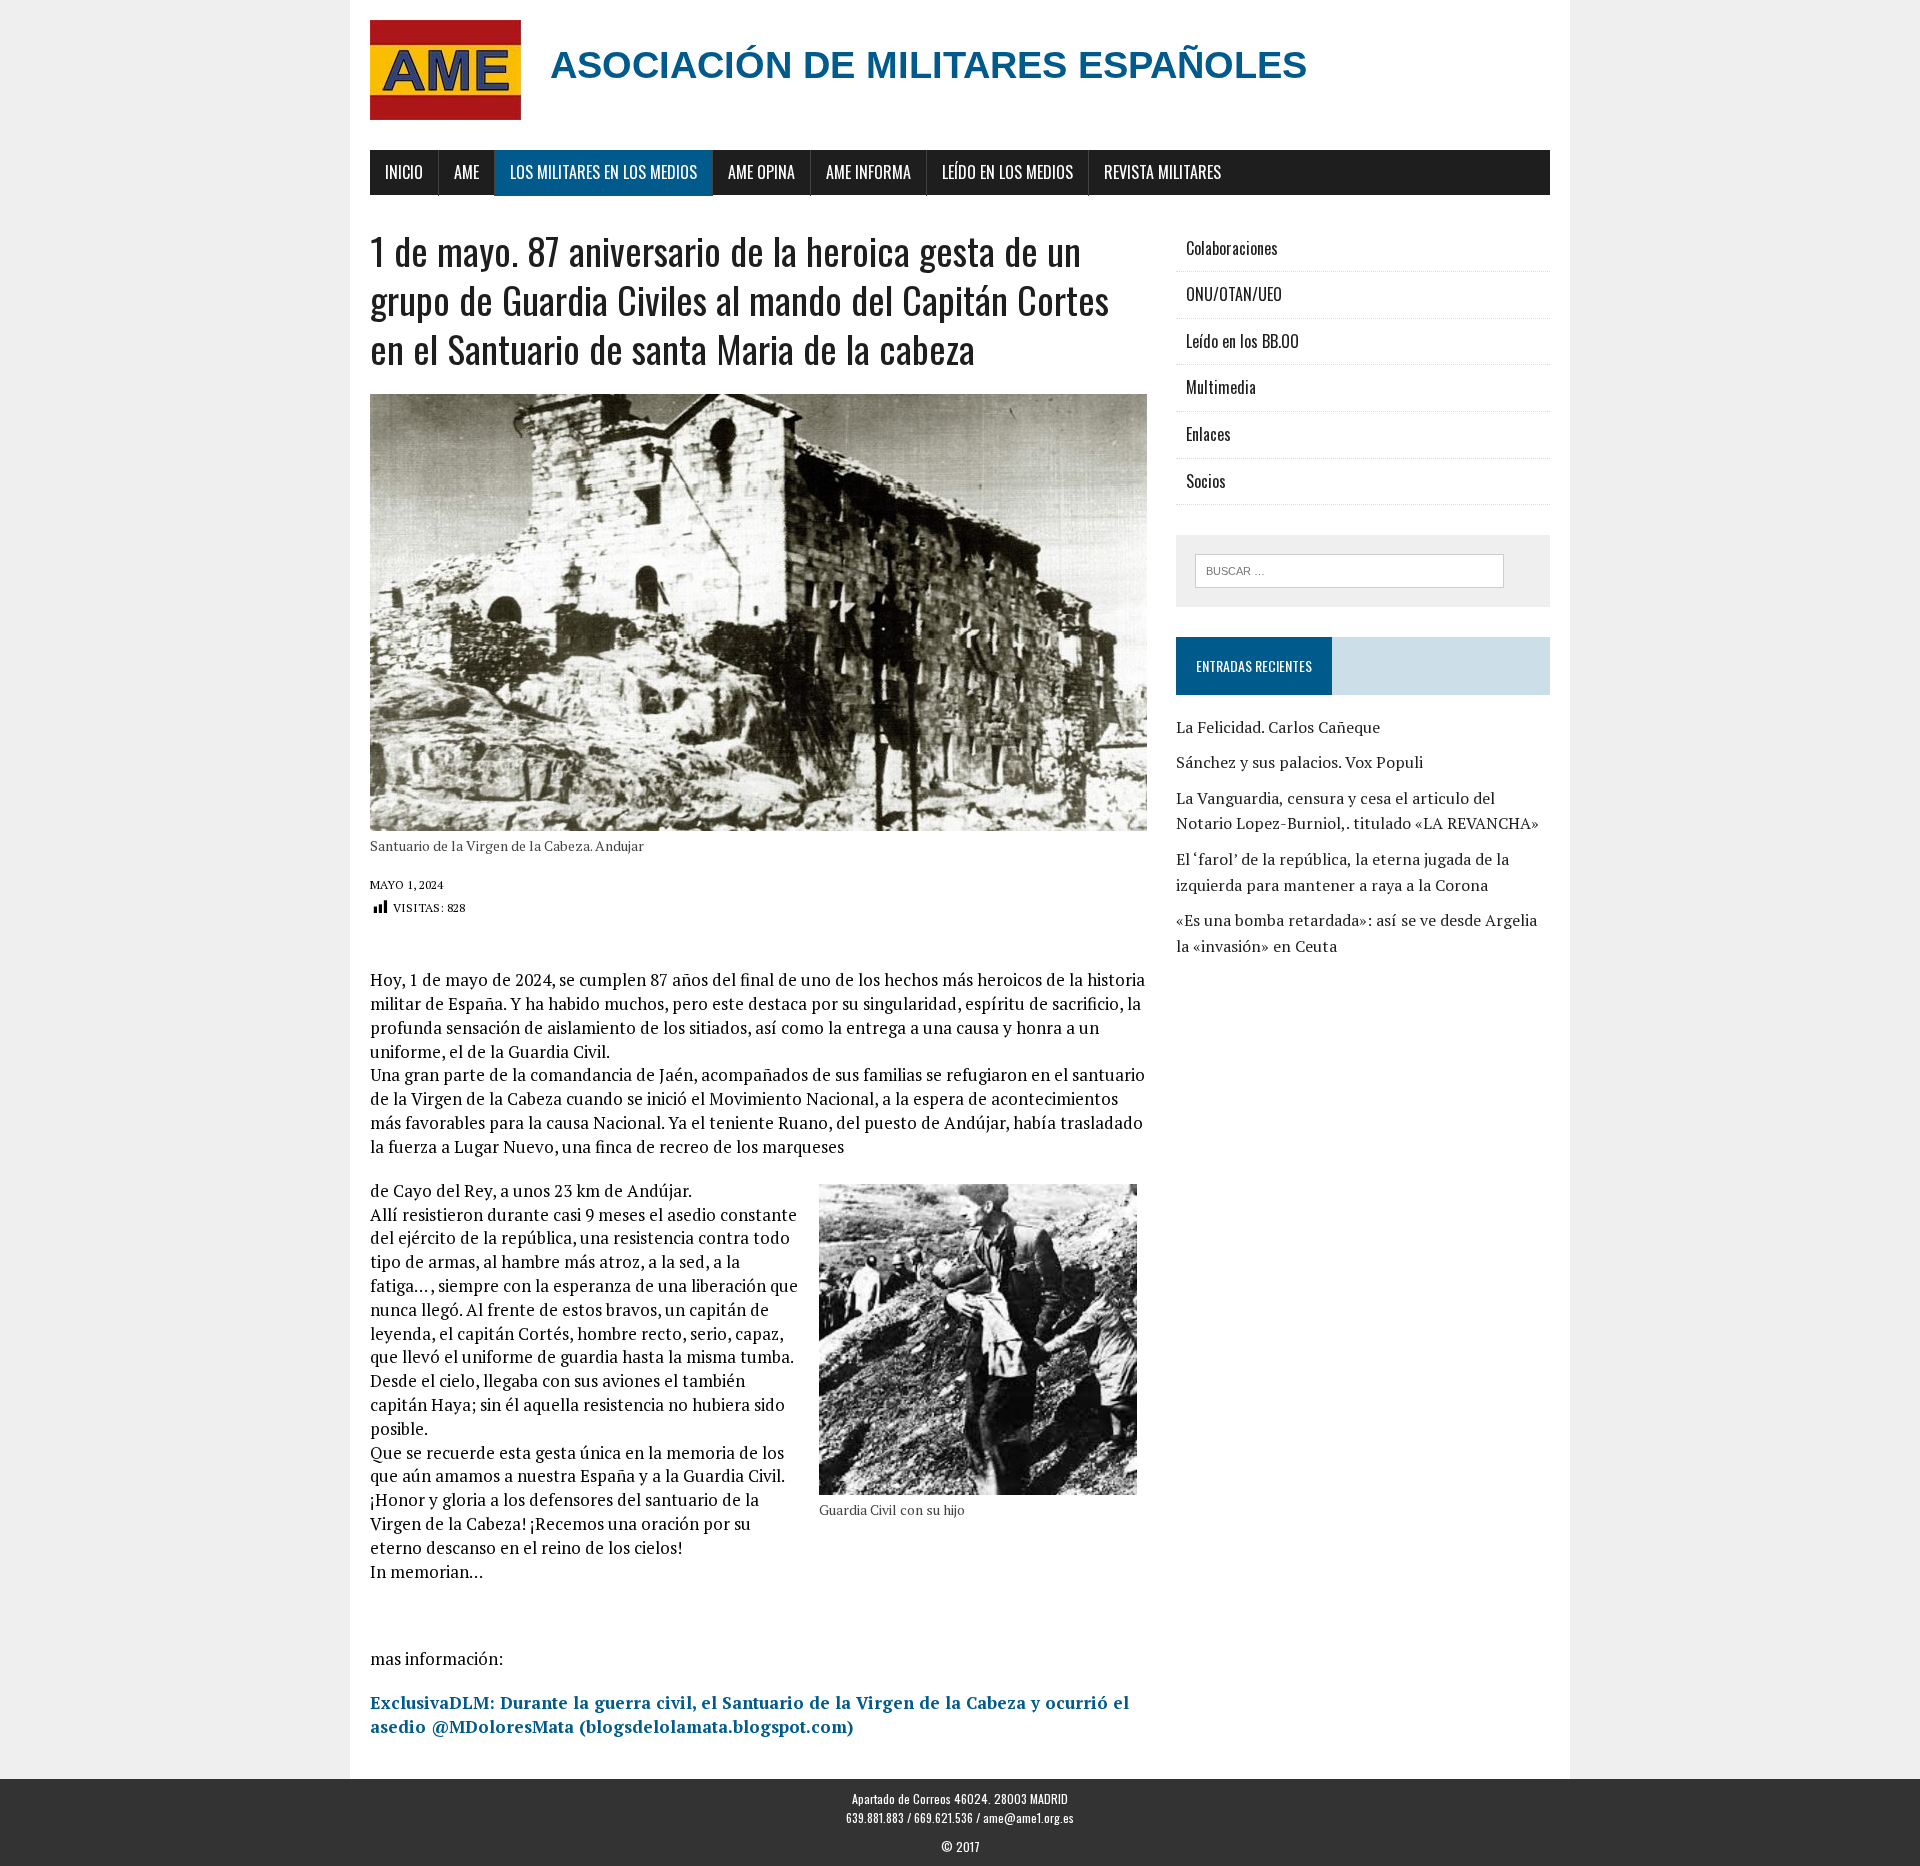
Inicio (404, 172)
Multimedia (1221, 387)
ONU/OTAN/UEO (1234, 294)
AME (466, 172)
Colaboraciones (1232, 248)
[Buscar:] (1349, 569)
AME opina (761, 172)
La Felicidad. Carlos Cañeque (1278, 727)
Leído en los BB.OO (1242, 341)
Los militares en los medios (603, 172)
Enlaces (1208, 434)
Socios (1206, 481)
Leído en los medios (1007, 172)
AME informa (868, 172)
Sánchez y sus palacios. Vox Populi (1299, 762)
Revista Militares (1162, 172)
